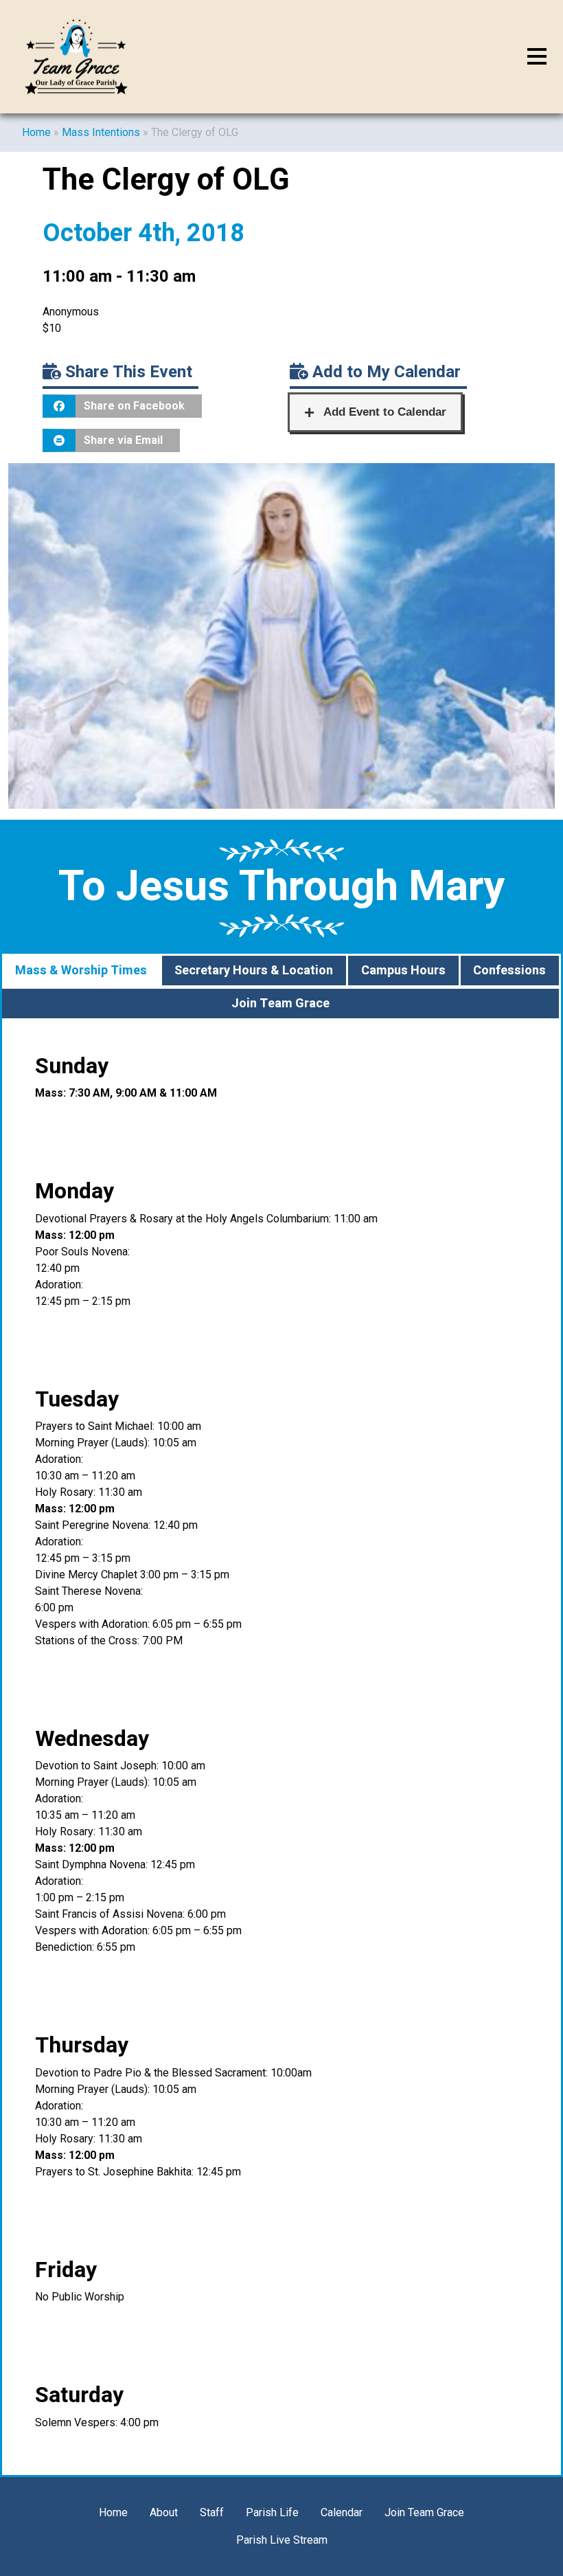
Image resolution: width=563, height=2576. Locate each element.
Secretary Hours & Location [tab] (254, 971)
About (164, 2512)
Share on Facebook (134, 406)
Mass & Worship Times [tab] (81, 971)
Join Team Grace (424, 2512)
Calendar (342, 2512)
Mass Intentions (101, 132)
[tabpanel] (281, 1748)
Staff (212, 2512)
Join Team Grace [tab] (280, 1004)
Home (36, 132)
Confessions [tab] (509, 971)
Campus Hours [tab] (403, 971)
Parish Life (272, 2512)
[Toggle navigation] (537, 57)
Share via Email (123, 440)
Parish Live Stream (282, 2540)
